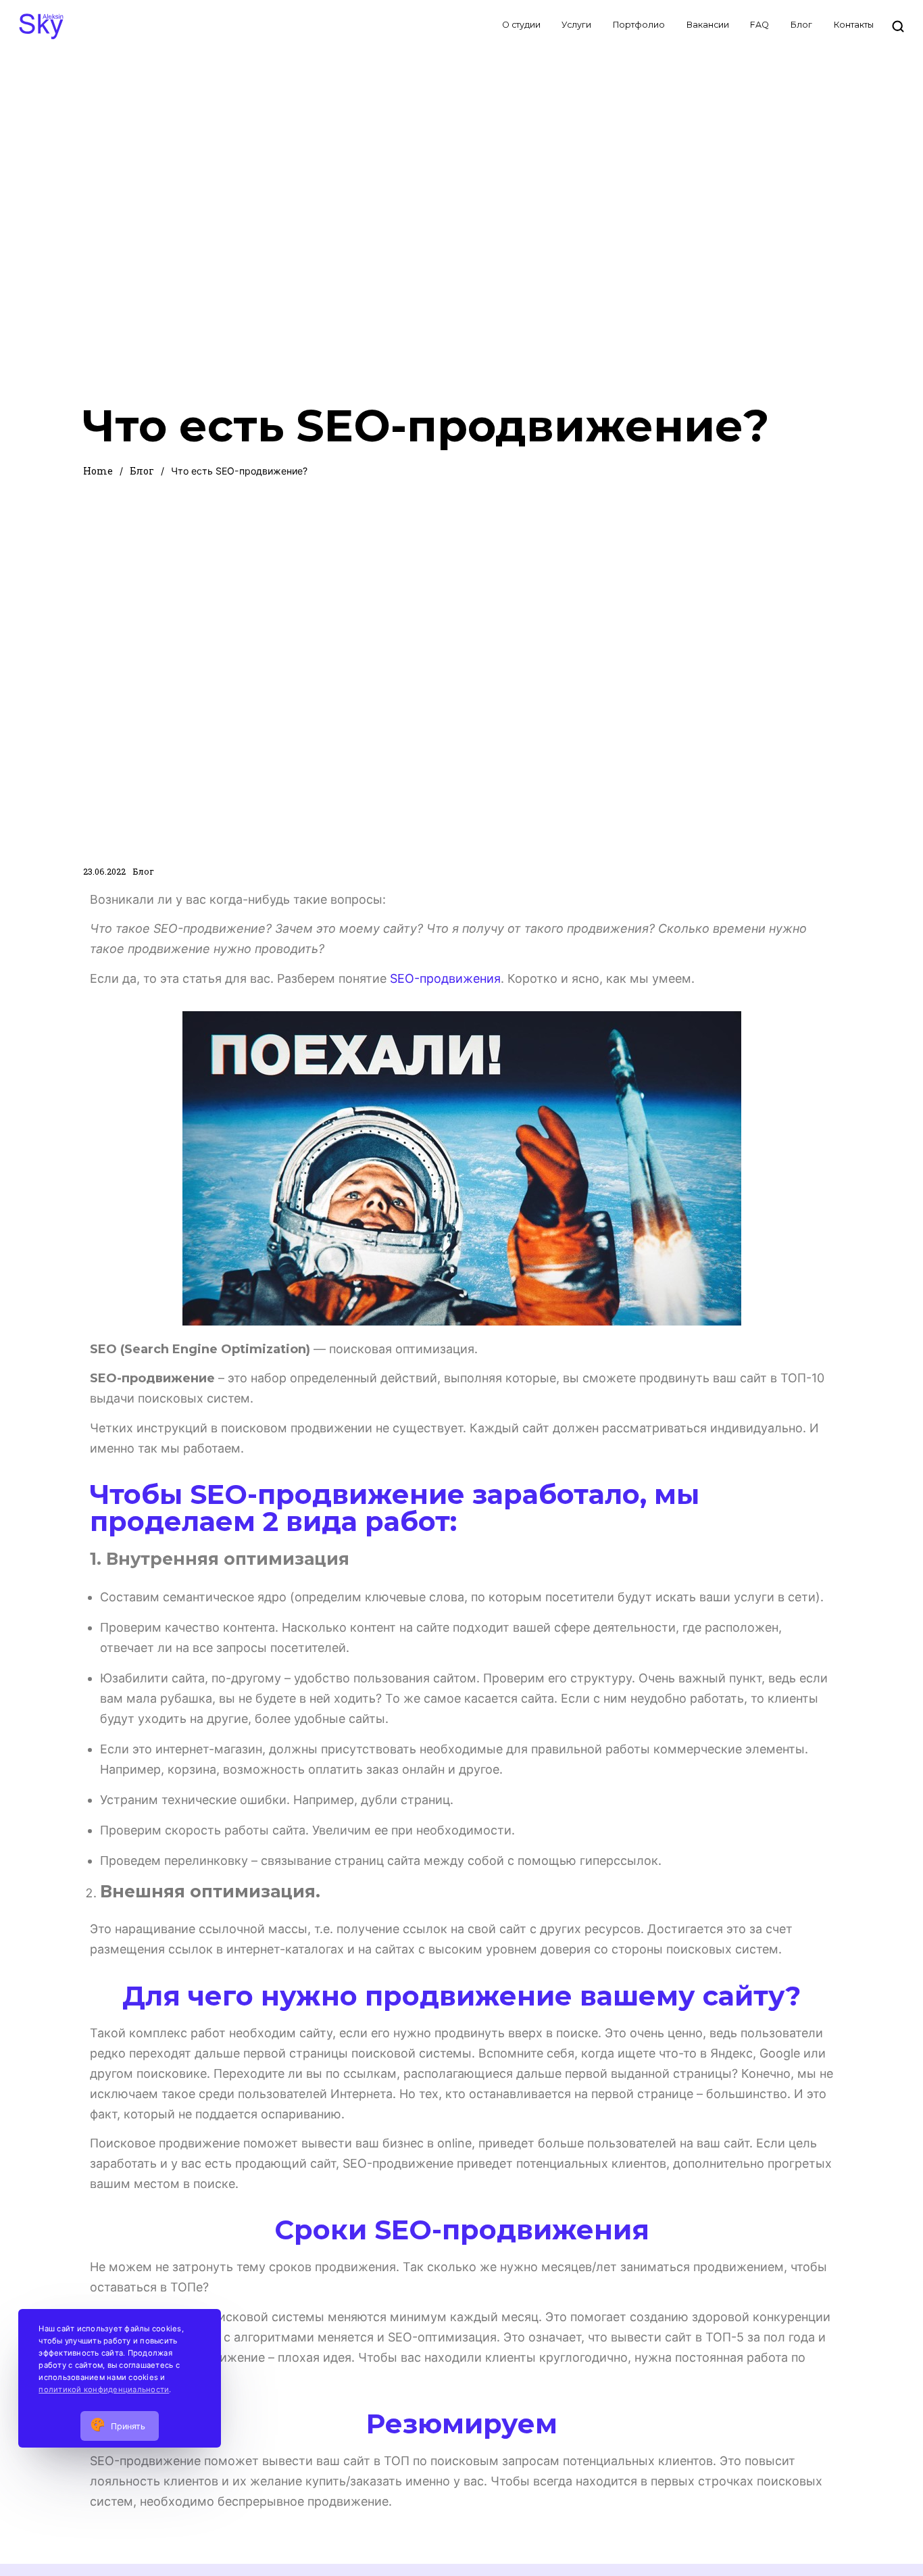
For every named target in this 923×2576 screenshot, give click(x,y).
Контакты (854, 25)
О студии (521, 25)
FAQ (759, 25)
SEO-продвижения (445, 978)
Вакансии (708, 25)
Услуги (576, 25)
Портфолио (639, 25)
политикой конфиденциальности (104, 2389)
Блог (801, 25)
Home (98, 471)
